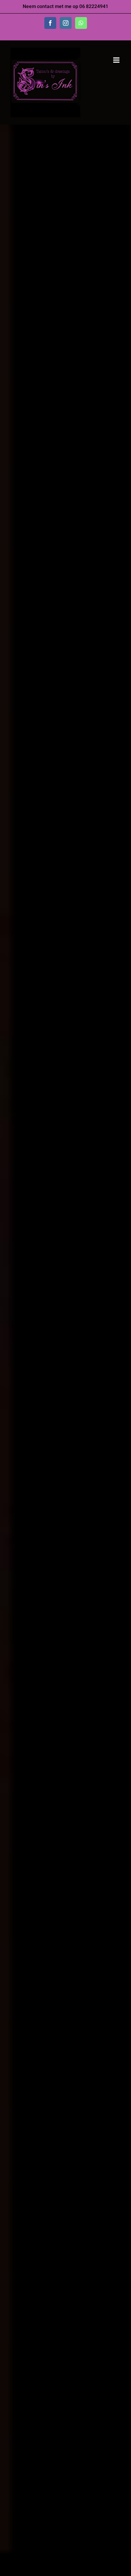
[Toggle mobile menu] (117, 60)
